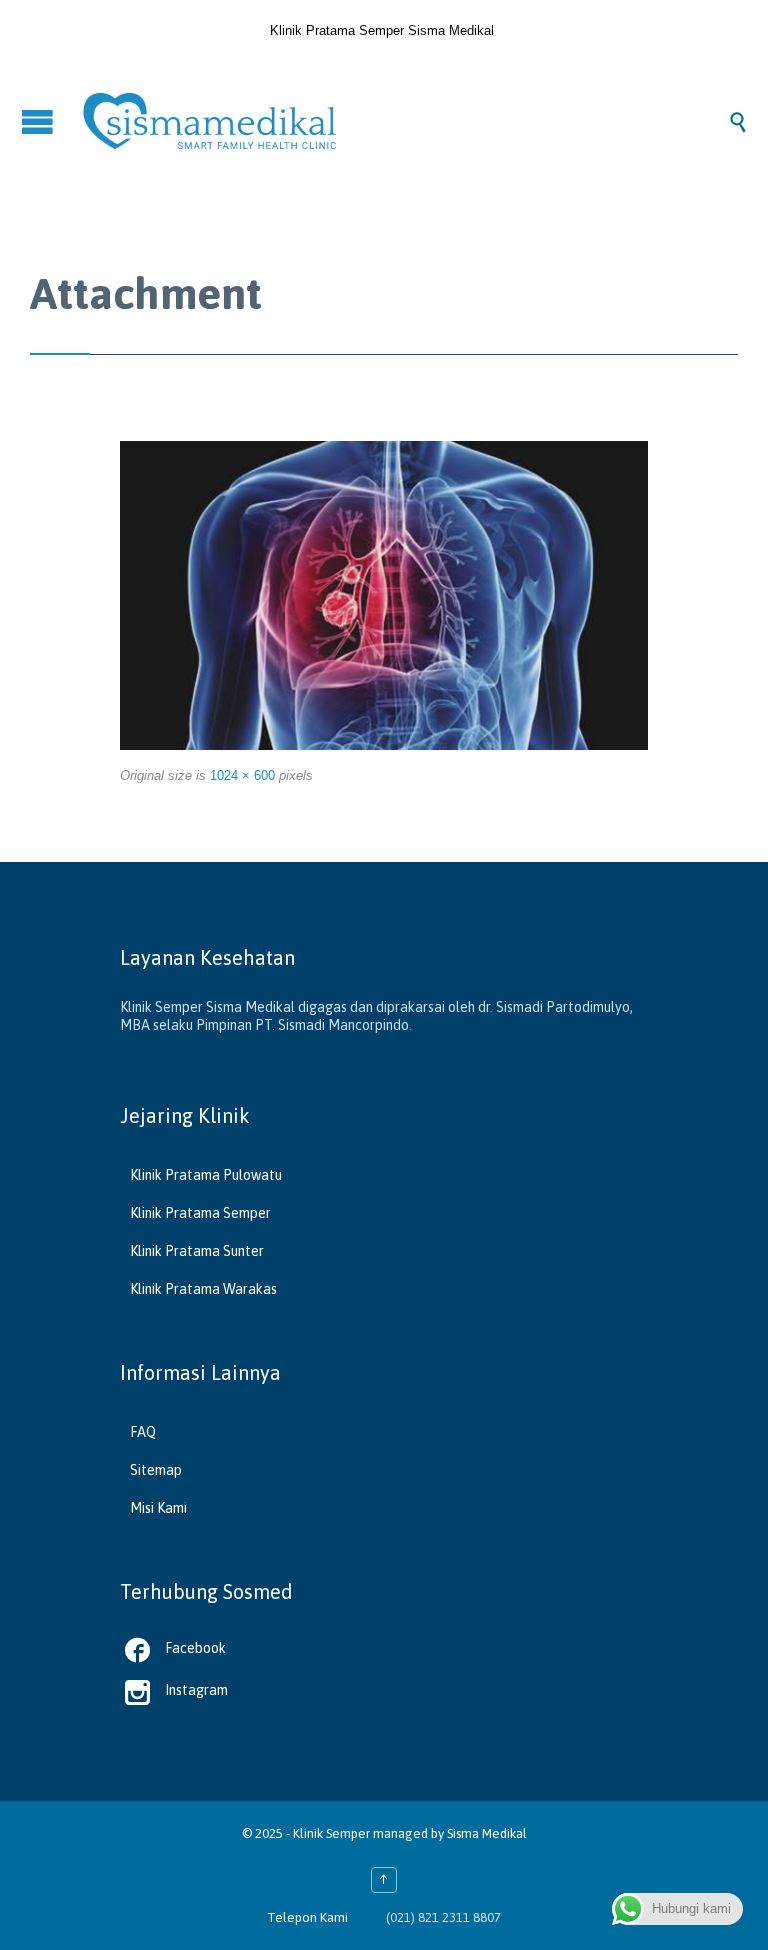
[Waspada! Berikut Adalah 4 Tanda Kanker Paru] (384, 595)
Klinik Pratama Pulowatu (206, 1175)
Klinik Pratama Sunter (197, 1251)
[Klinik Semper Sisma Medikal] (404, 121)
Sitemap (156, 1470)
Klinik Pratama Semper (200, 1213)
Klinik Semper (331, 1833)
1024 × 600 (242, 775)
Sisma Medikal (487, 1833)
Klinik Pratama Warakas (203, 1289)
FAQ (143, 1432)
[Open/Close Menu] (40, 121)
